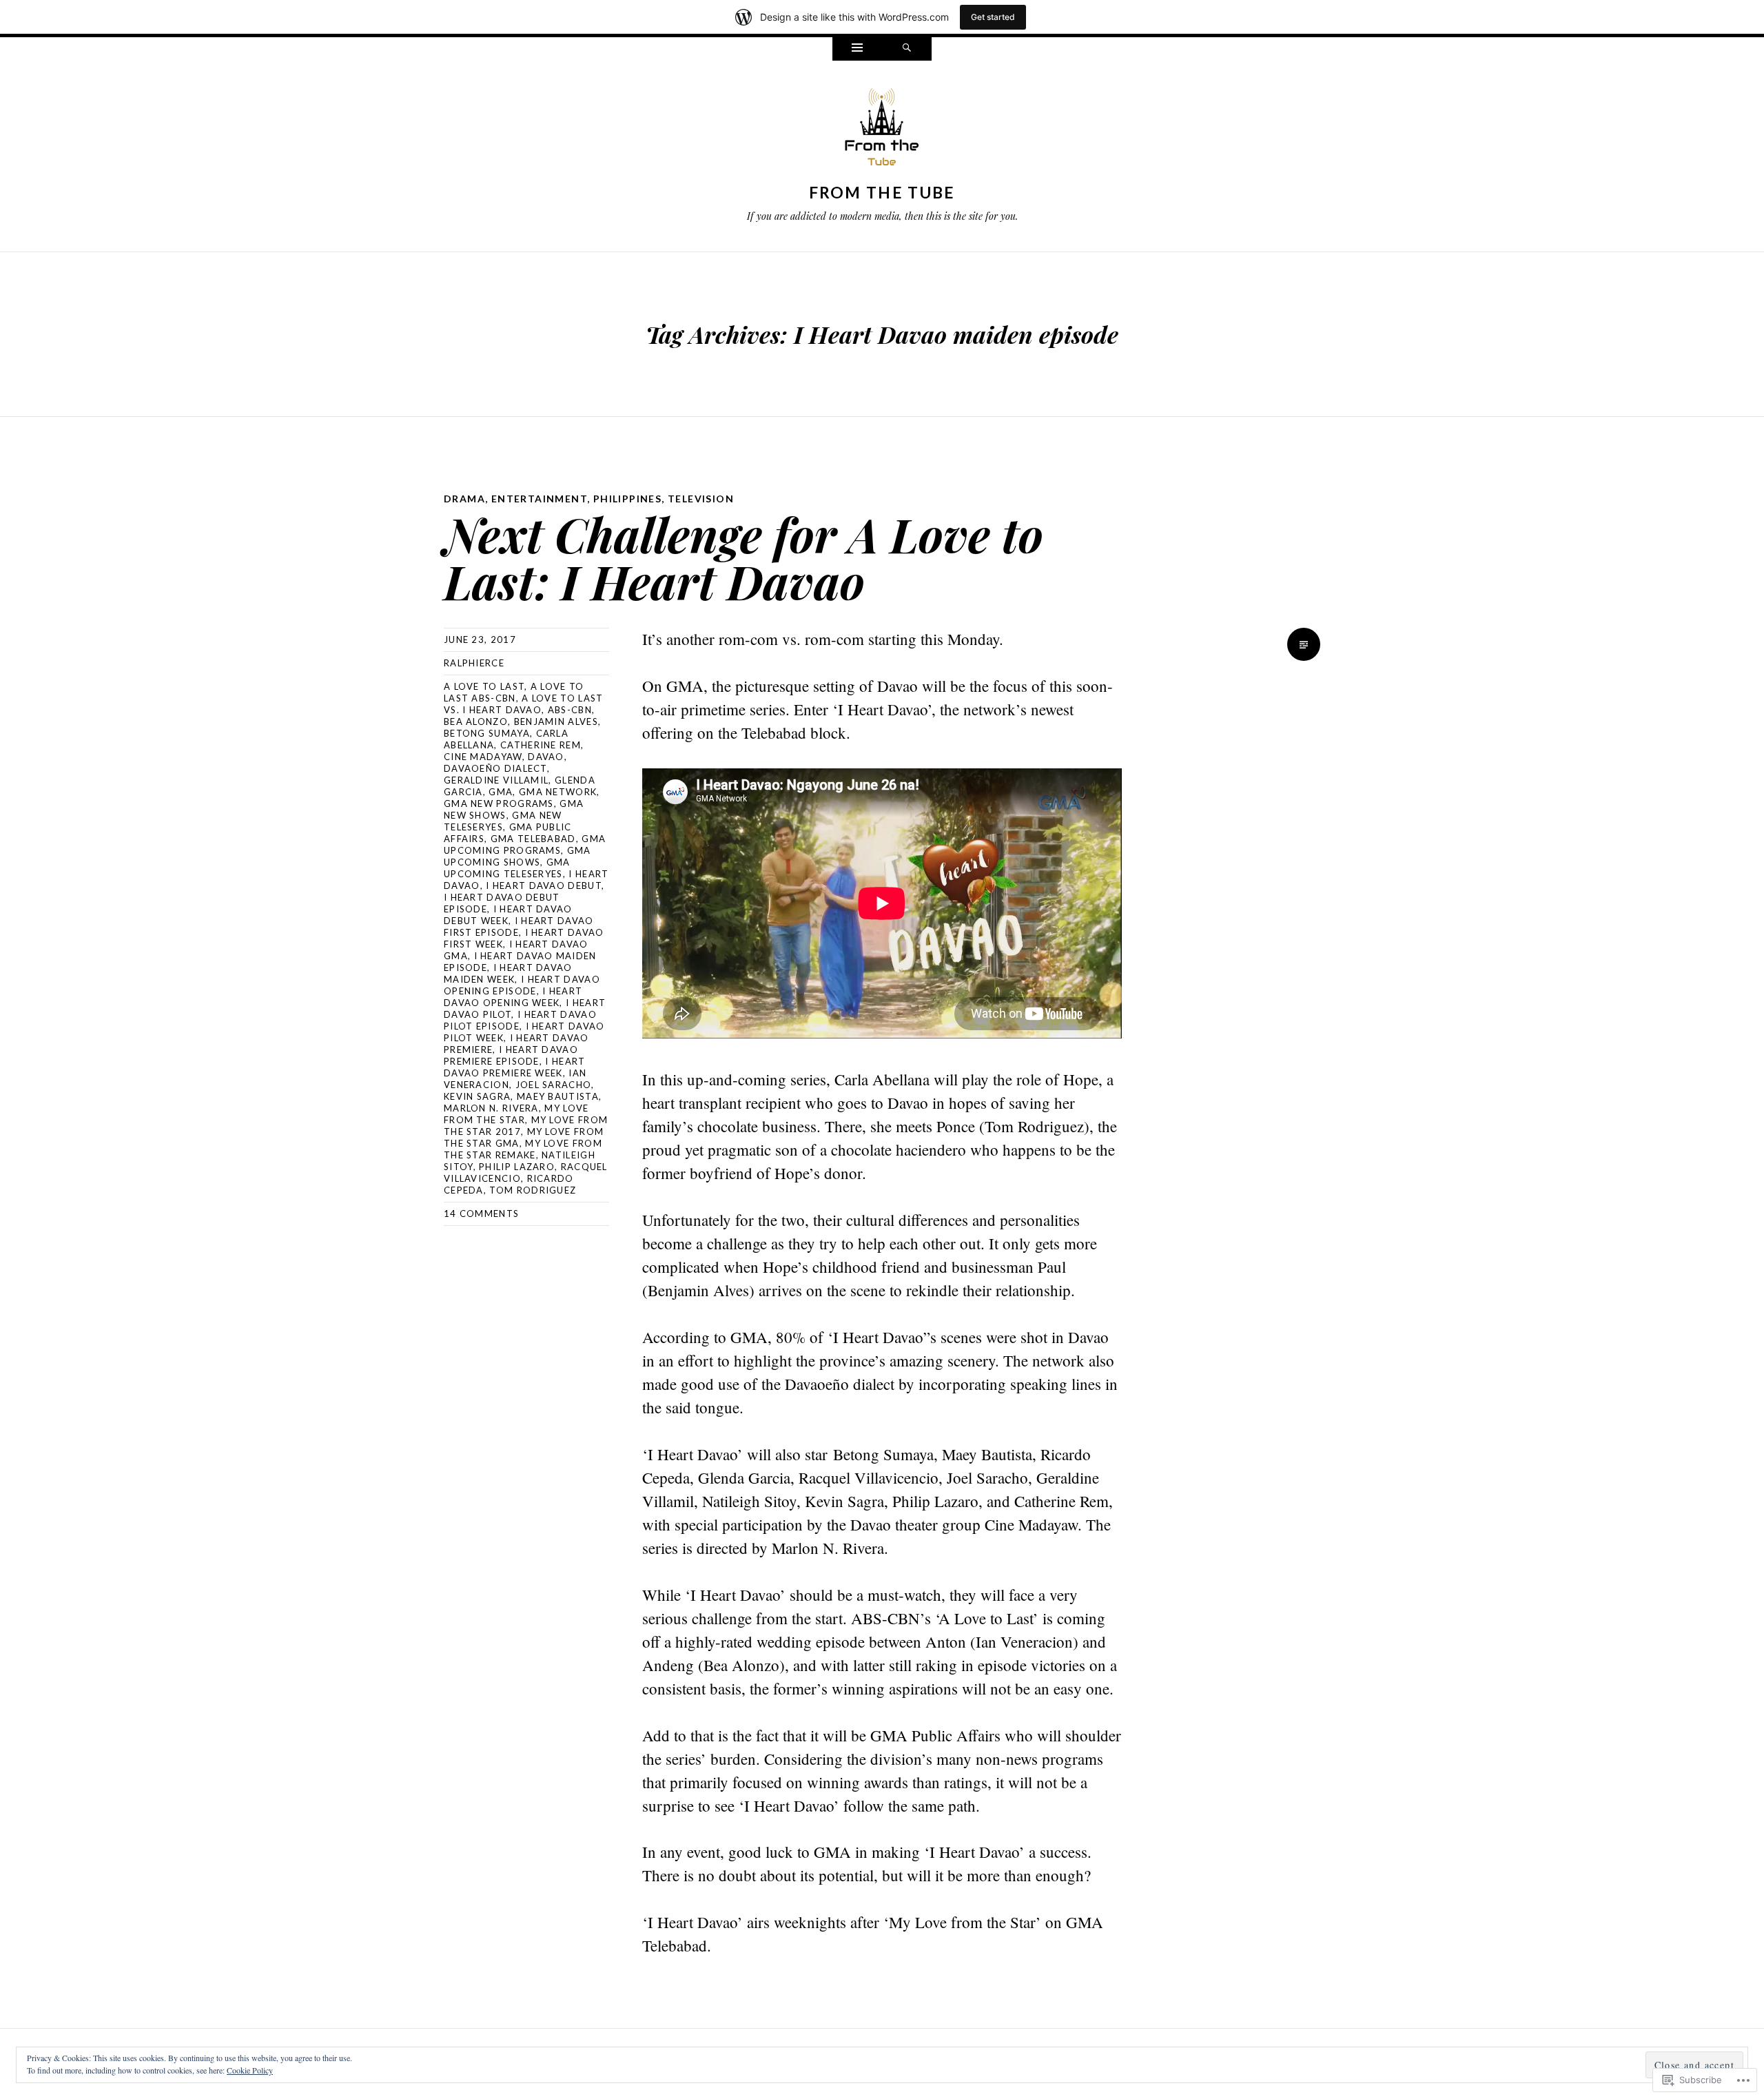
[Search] (907, 49)
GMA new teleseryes (503, 821)
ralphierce (474, 663)
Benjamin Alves (556, 721)
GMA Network (558, 792)
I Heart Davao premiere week (515, 1067)
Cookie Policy (250, 2070)
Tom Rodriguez (533, 1190)
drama (464, 499)
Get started (993, 17)
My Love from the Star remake (523, 1149)
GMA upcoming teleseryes (507, 868)
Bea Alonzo (476, 721)
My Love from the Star (516, 1114)
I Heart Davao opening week (513, 997)
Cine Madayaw (483, 757)
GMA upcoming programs (525, 844)
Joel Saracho (554, 1085)
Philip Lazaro (517, 1167)
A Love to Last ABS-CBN (514, 692)
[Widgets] (857, 49)
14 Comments (481, 1214)
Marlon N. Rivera (491, 1108)
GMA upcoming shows (517, 856)
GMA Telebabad (533, 839)
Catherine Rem (541, 745)
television (701, 499)
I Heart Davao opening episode (522, 985)
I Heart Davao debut (544, 885)
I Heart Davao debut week (508, 915)
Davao (546, 757)
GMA (501, 792)
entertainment (539, 499)
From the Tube (882, 192)
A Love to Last (484, 686)
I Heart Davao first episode (519, 926)
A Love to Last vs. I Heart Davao (523, 704)
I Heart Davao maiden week (508, 973)
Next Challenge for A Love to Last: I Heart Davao (743, 557)
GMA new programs (499, 803)
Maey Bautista (558, 1096)
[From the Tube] (882, 130)
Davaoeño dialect (495, 768)
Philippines (627, 499)
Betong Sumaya (487, 733)
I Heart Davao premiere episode (511, 1055)
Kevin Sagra (477, 1096)
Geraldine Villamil (496, 780)
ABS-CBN (570, 710)
